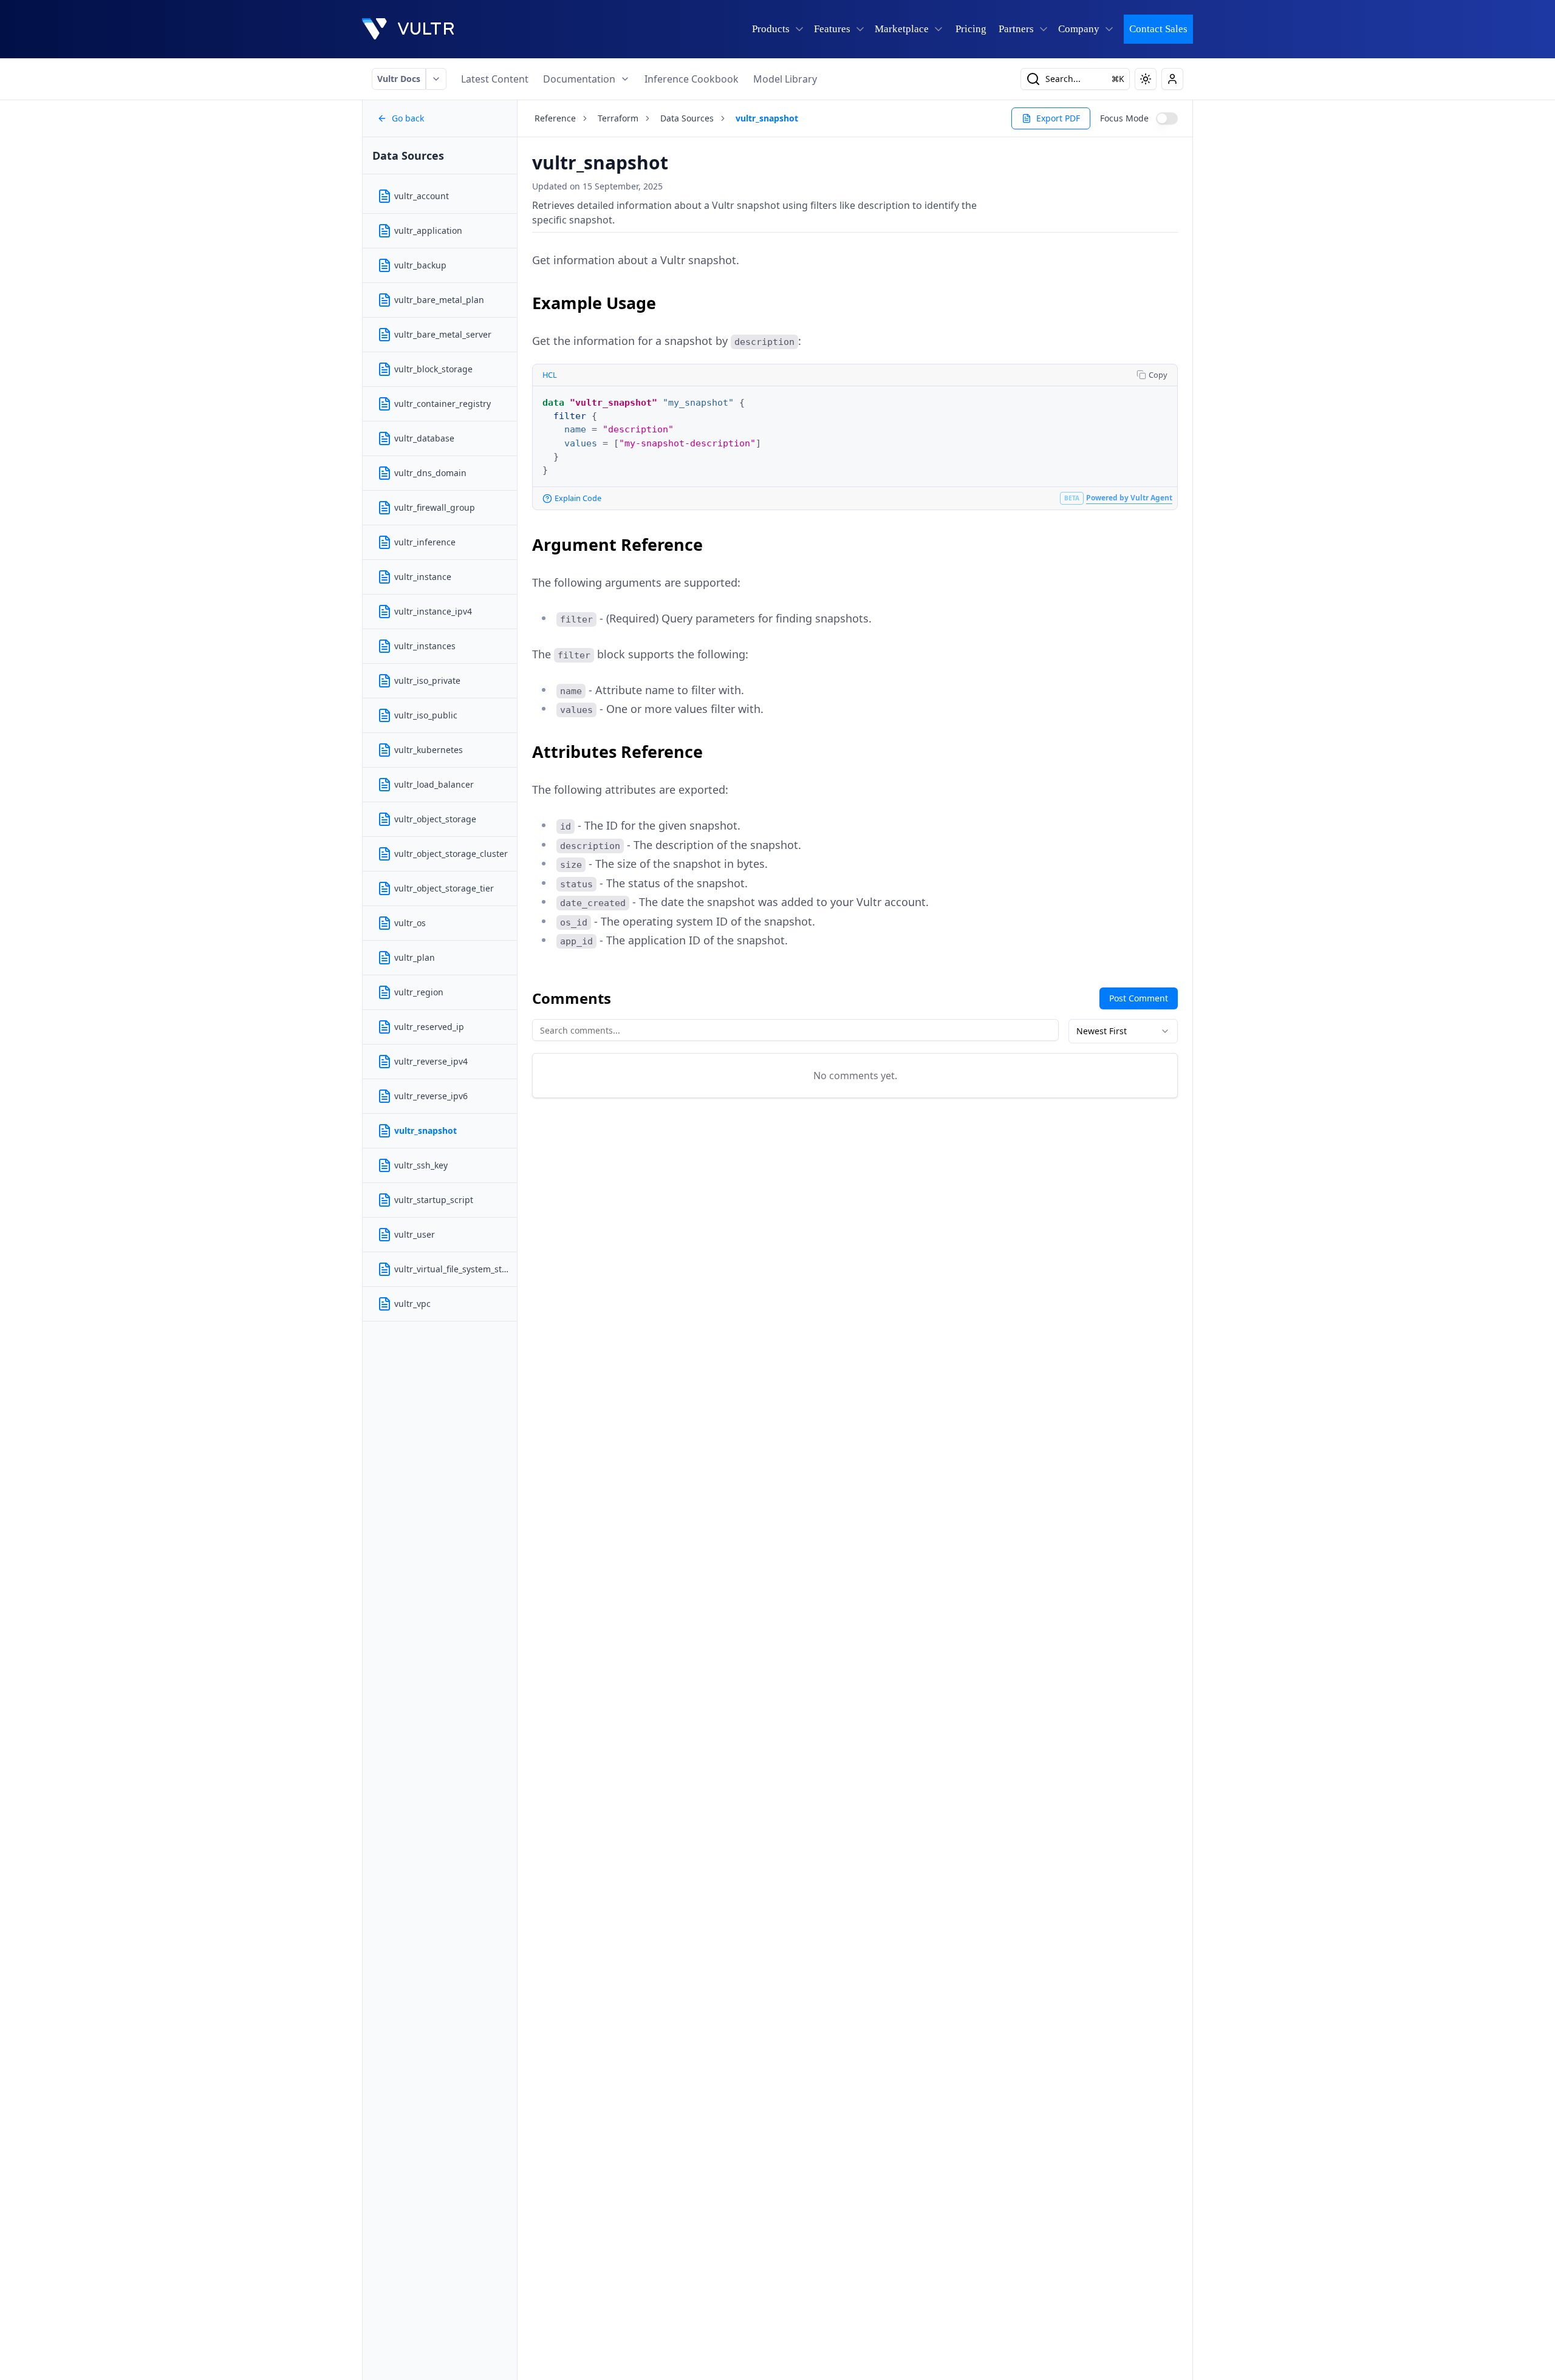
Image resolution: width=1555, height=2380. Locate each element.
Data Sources (687, 118)
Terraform (618, 118)
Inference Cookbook (692, 79)
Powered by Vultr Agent (1129, 498)
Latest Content (495, 79)
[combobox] (1123, 1031)
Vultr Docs (399, 79)
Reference (555, 118)
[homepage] (408, 29)
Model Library (785, 79)
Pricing (971, 29)
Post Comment (1139, 998)
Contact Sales (1158, 29)
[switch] (1167, 118)
